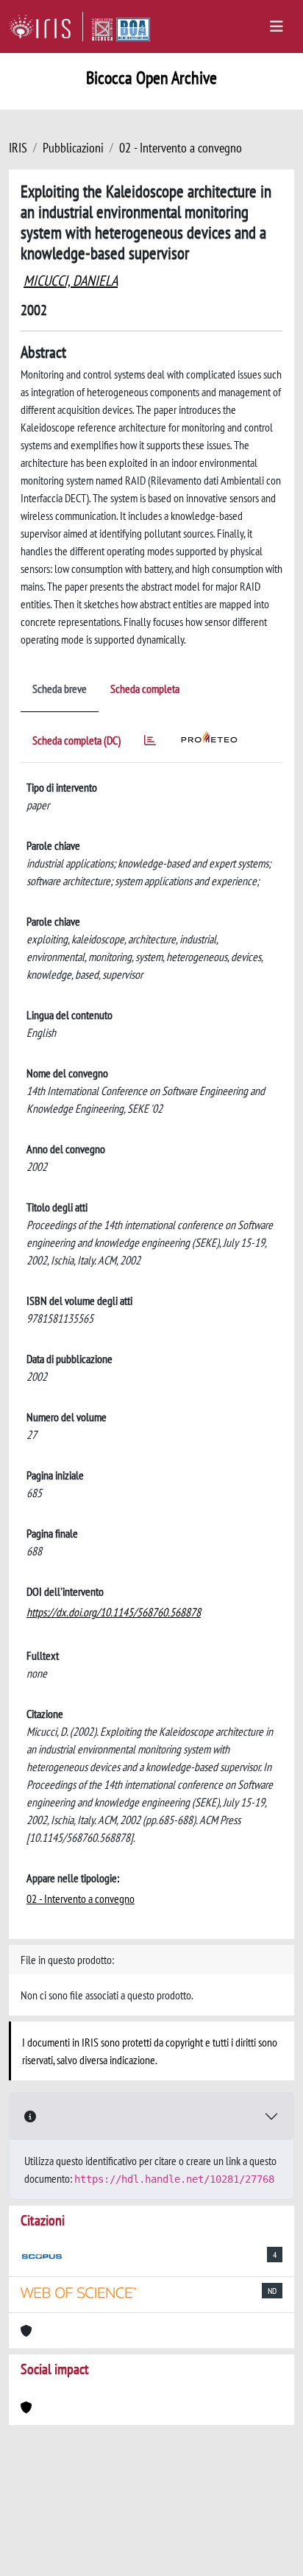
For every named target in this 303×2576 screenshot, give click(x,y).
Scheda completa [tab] (145, 689)
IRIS (18, 148)
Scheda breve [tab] (60, 689)
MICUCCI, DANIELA (71, 281)
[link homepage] (46, 27)
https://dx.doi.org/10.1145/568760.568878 (114, 1612)
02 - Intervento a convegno (181, 148)
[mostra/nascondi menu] (277, 27)
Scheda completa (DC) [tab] (76, 740)
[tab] (150, 743)
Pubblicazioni (73, 148)
